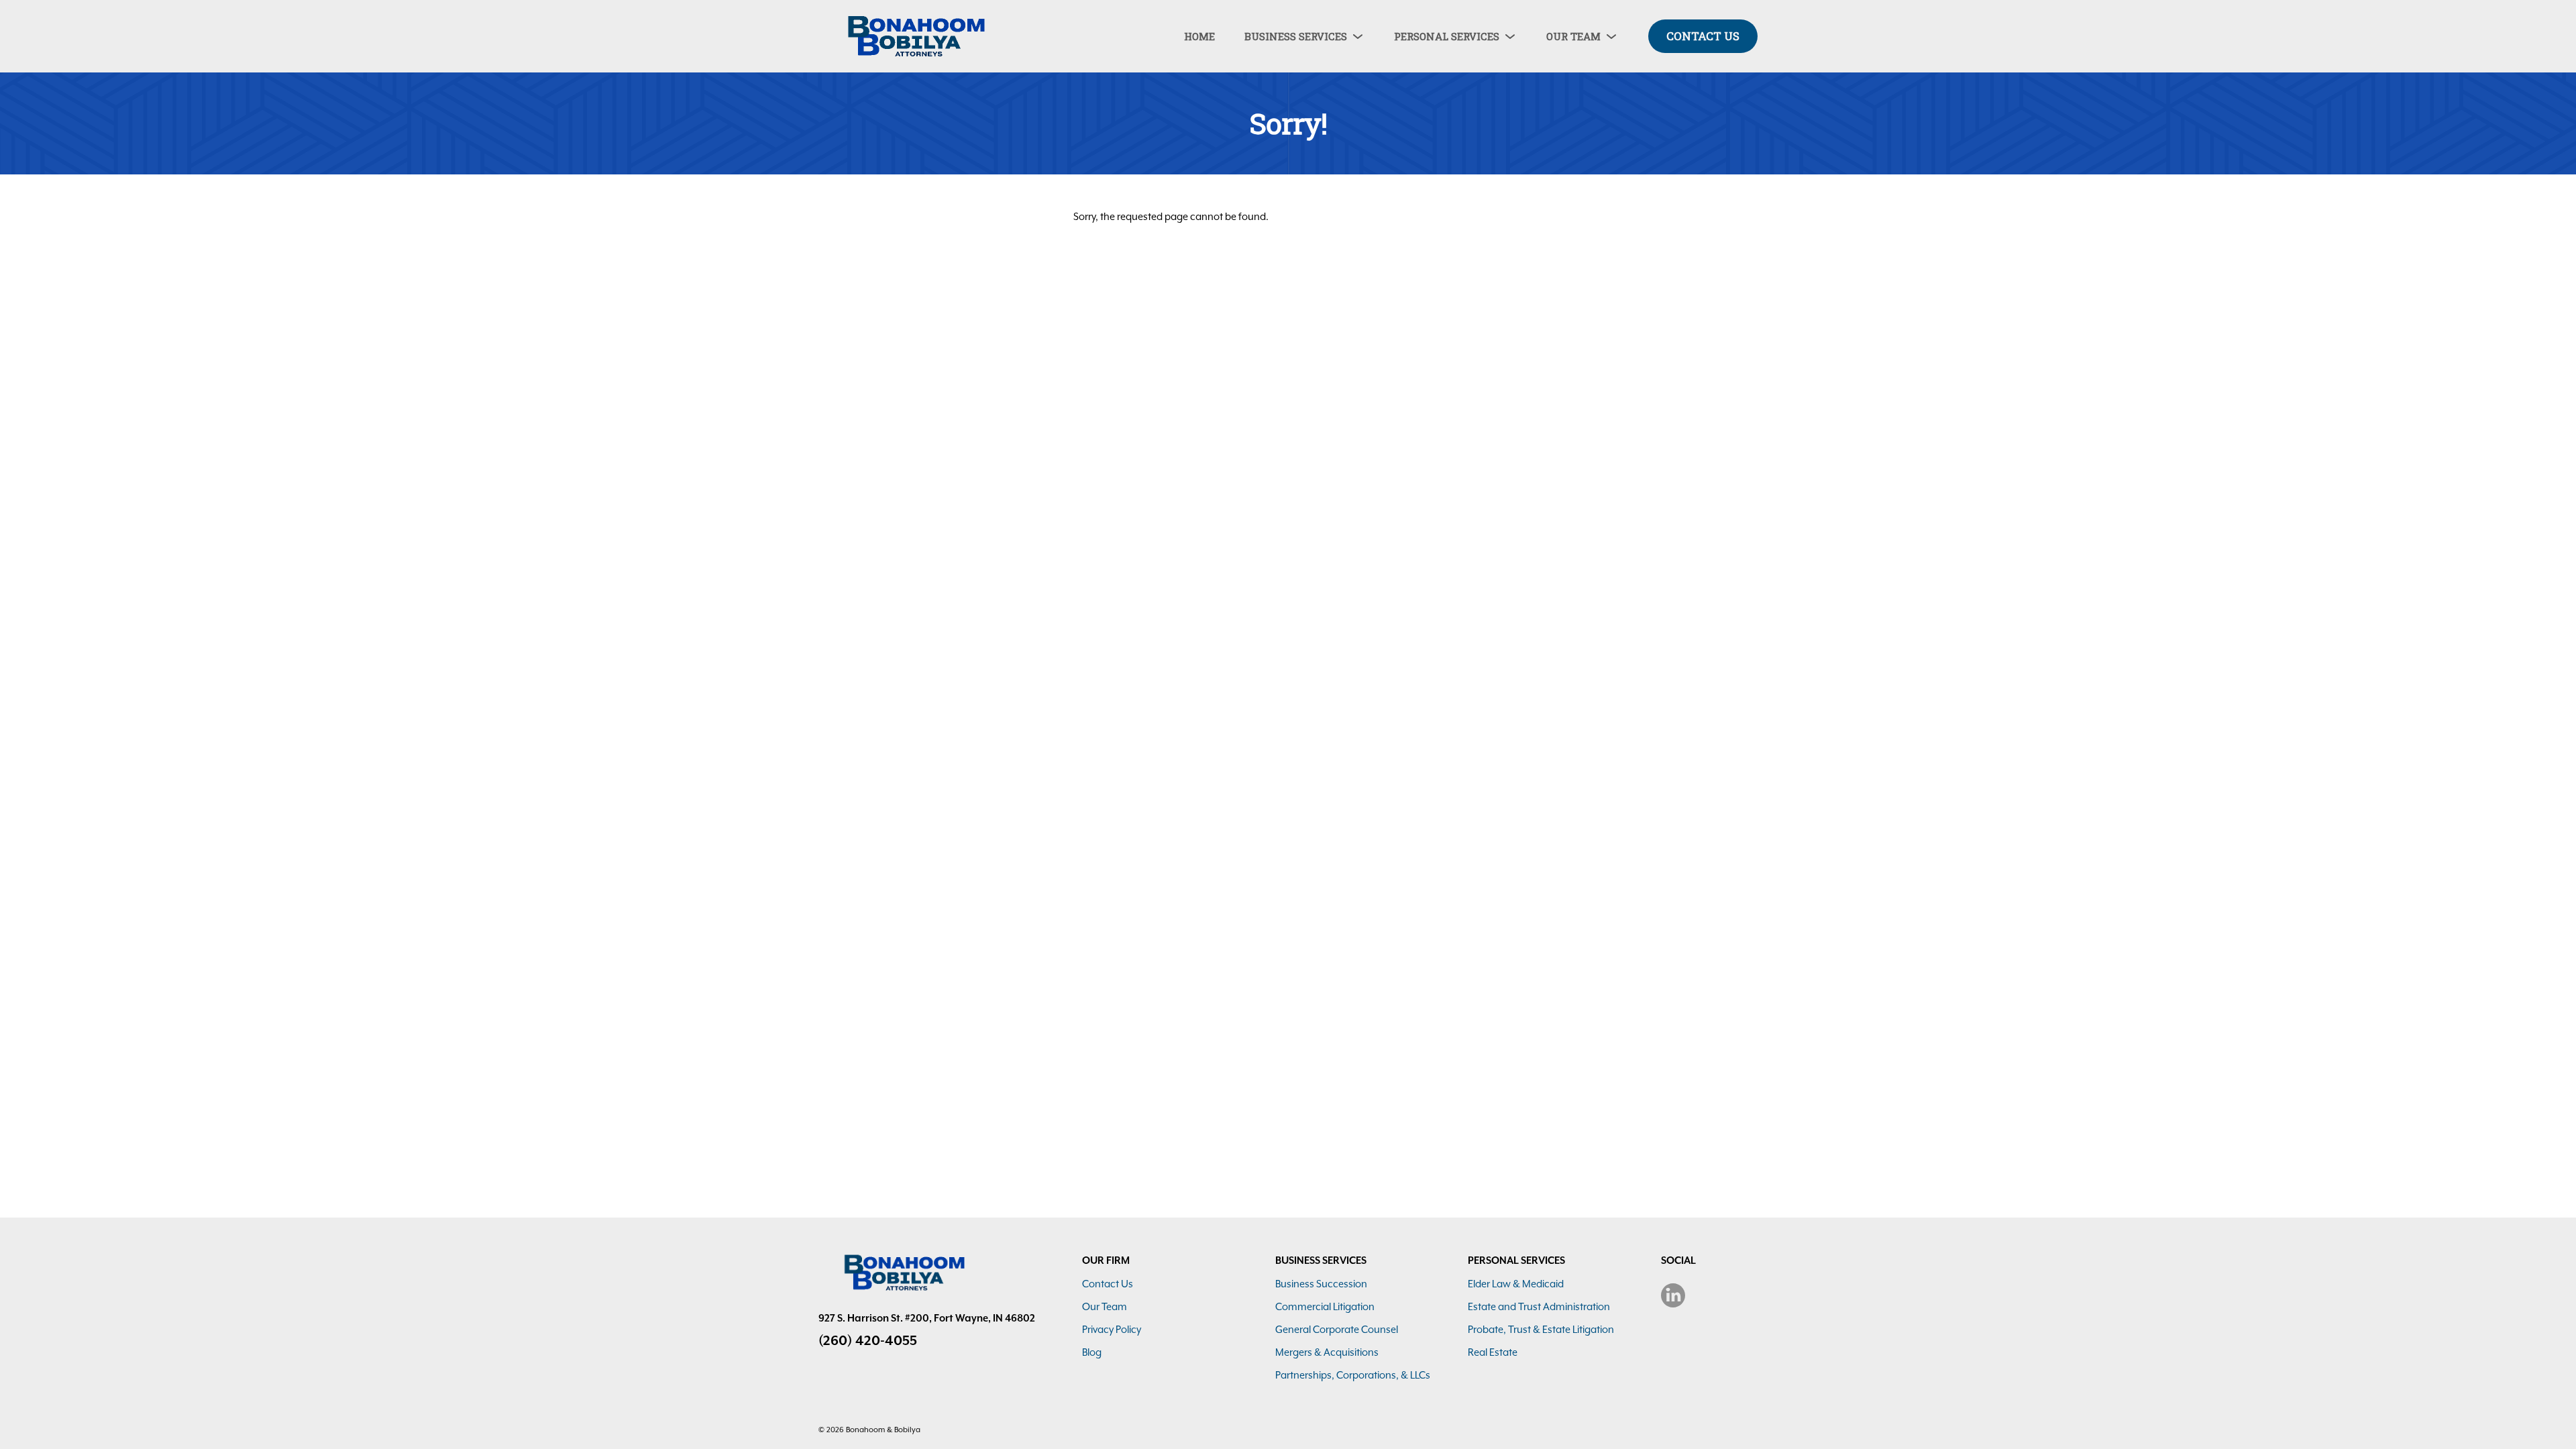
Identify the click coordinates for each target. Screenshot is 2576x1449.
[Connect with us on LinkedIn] (1673, 1295)
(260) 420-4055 (868, 1340)
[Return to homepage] (912, 36)
